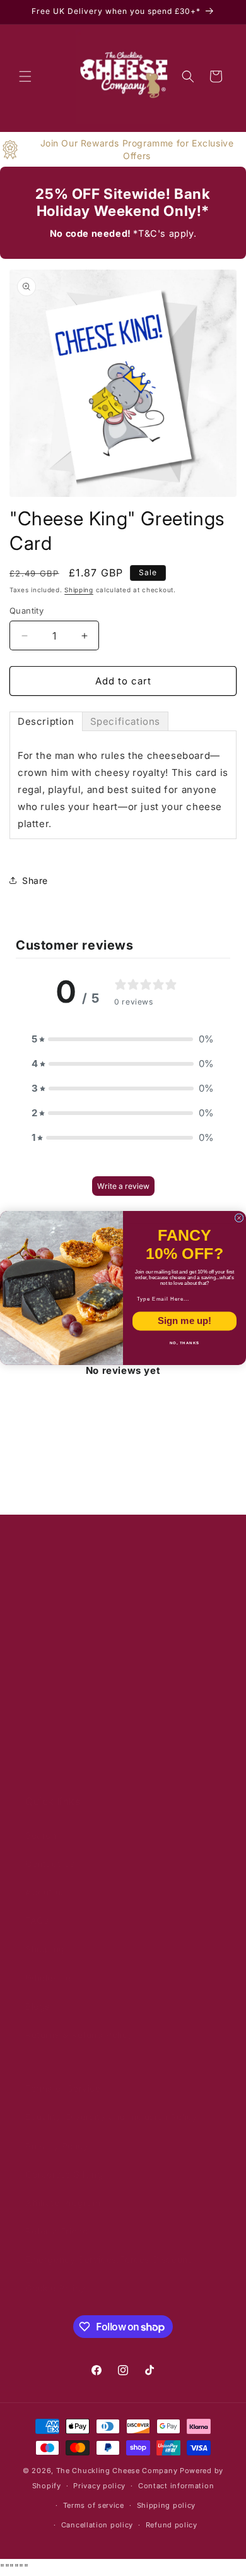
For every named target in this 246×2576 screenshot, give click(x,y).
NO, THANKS (185, 1343)
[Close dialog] (239, 1218)
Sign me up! (184, 1321)
